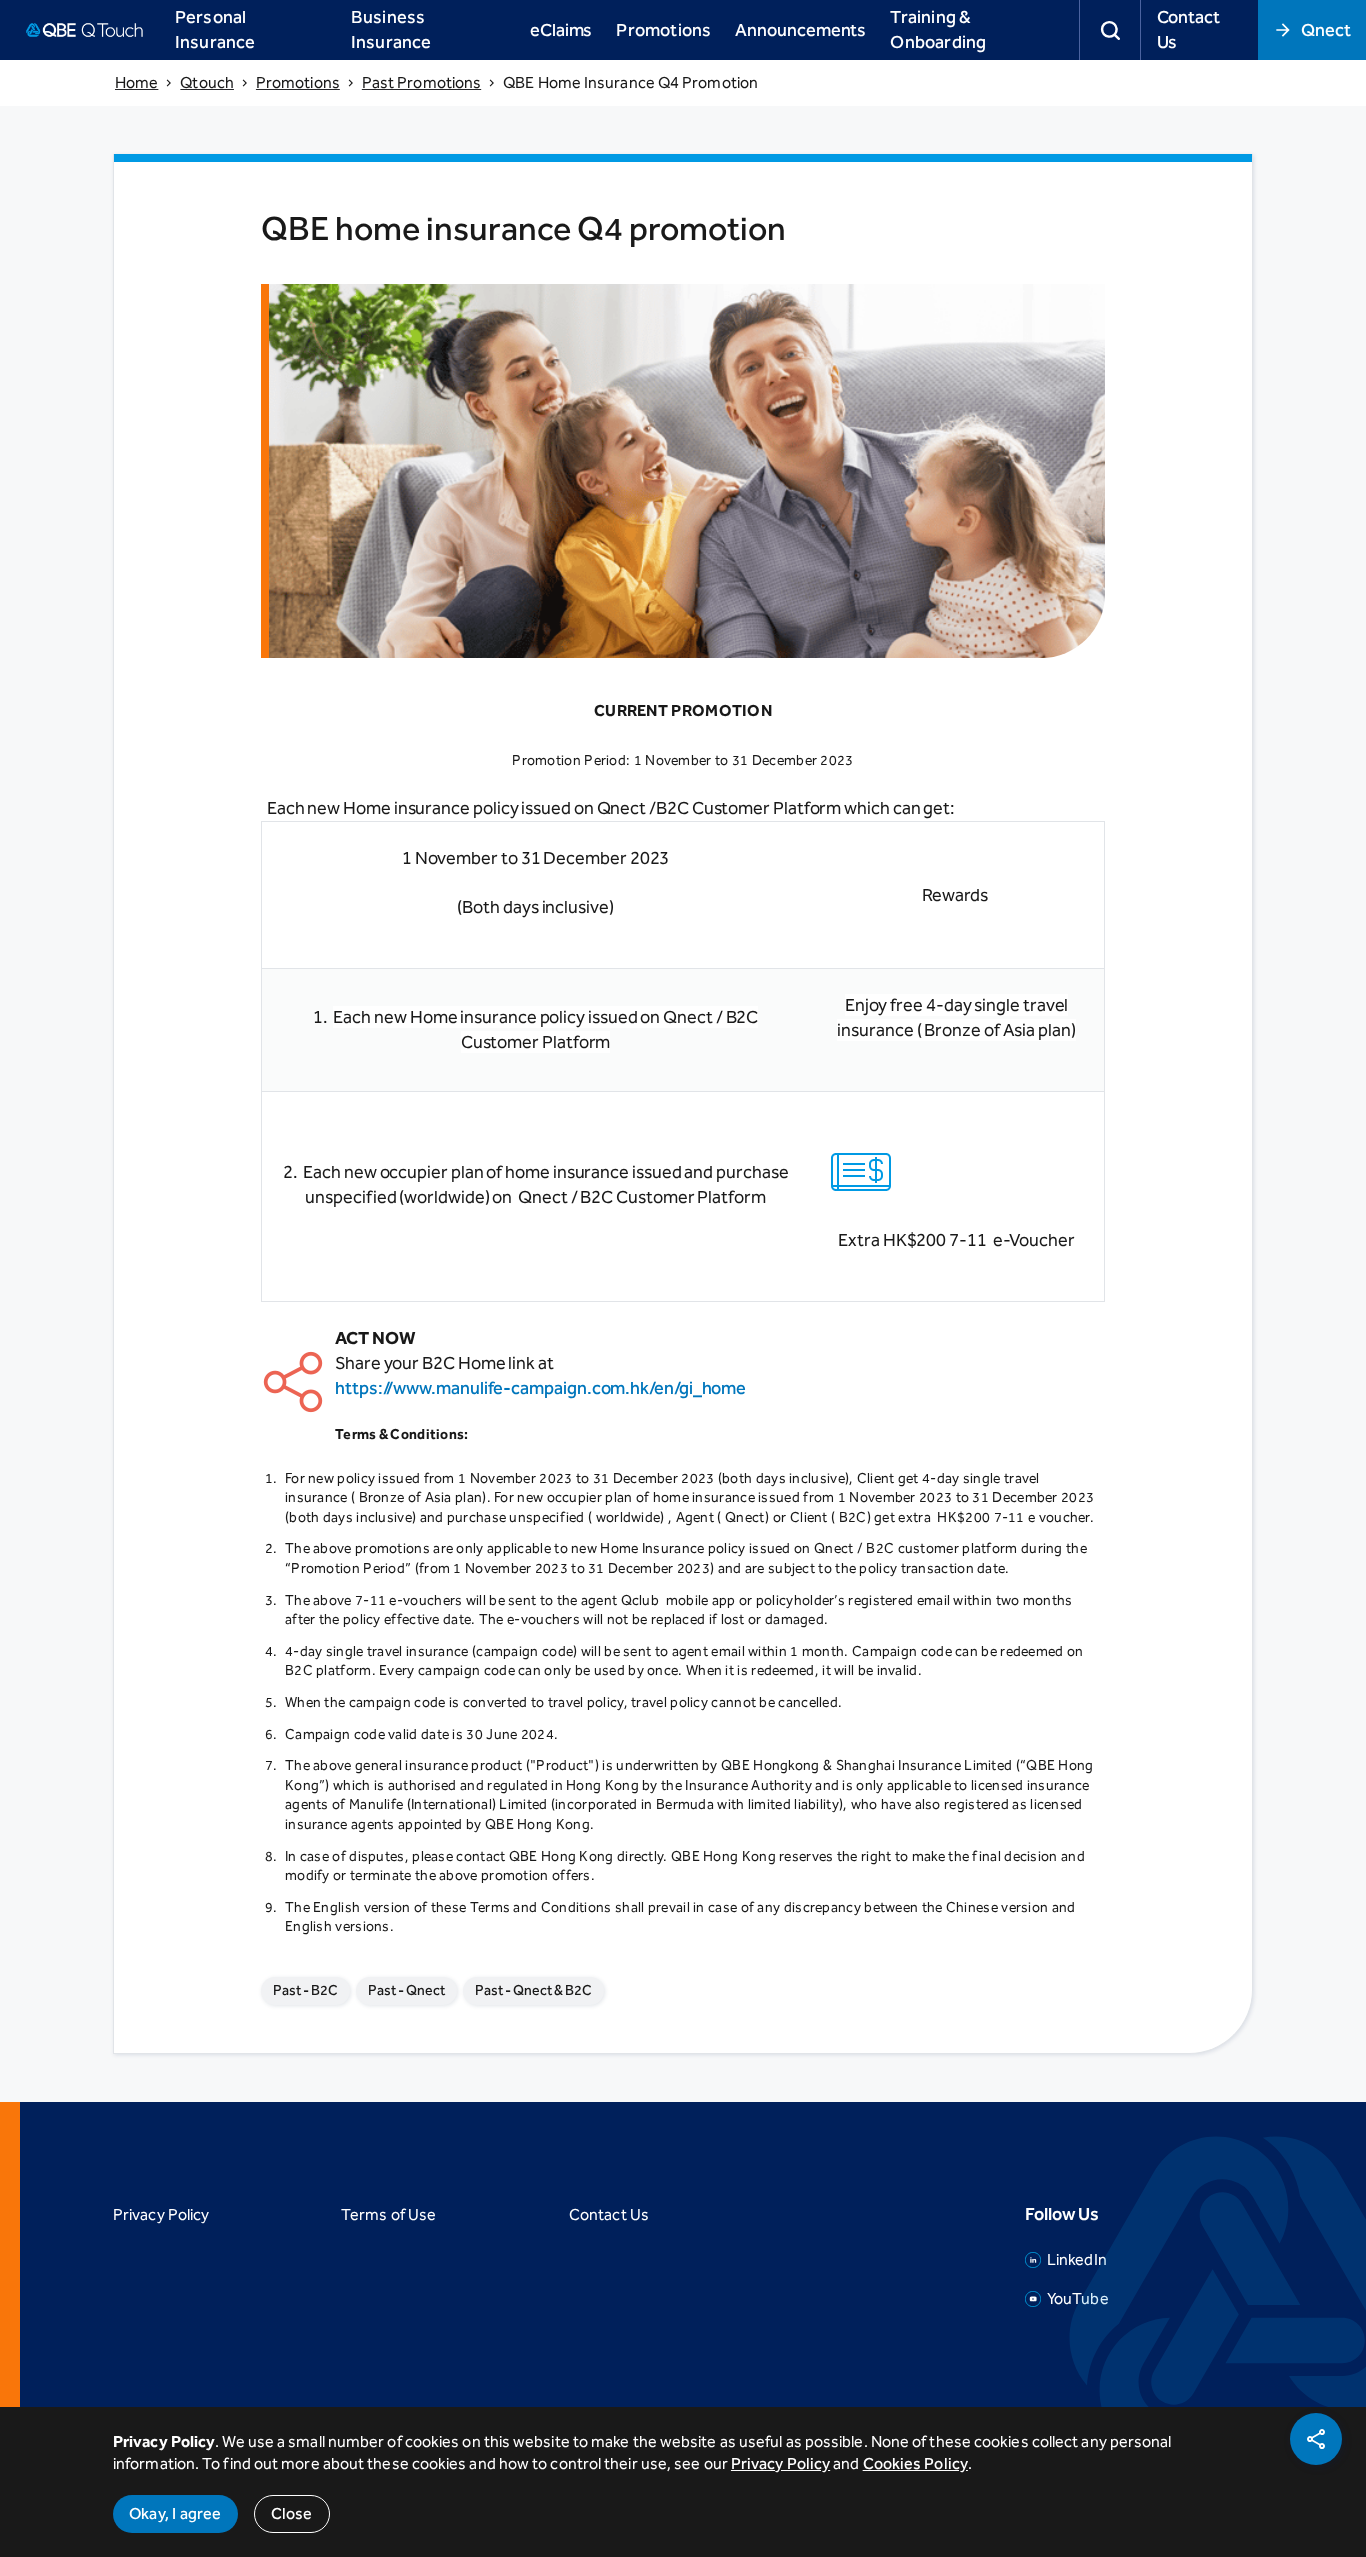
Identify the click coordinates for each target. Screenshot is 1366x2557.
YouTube (1078, 2298)
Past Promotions (421, 82)
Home (136, 82)
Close (292, 2513)
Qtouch (207, 82)
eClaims (561, 30)
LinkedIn (1077, 2259)
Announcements (800, 30)
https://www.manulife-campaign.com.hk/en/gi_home (540, 1388)
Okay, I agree (175, 2513)
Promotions (298, 82)
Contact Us (1188, 29)
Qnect (1326, 30)
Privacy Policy (161, 2214)
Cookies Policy (915, 2463)
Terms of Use (388, 2214)
